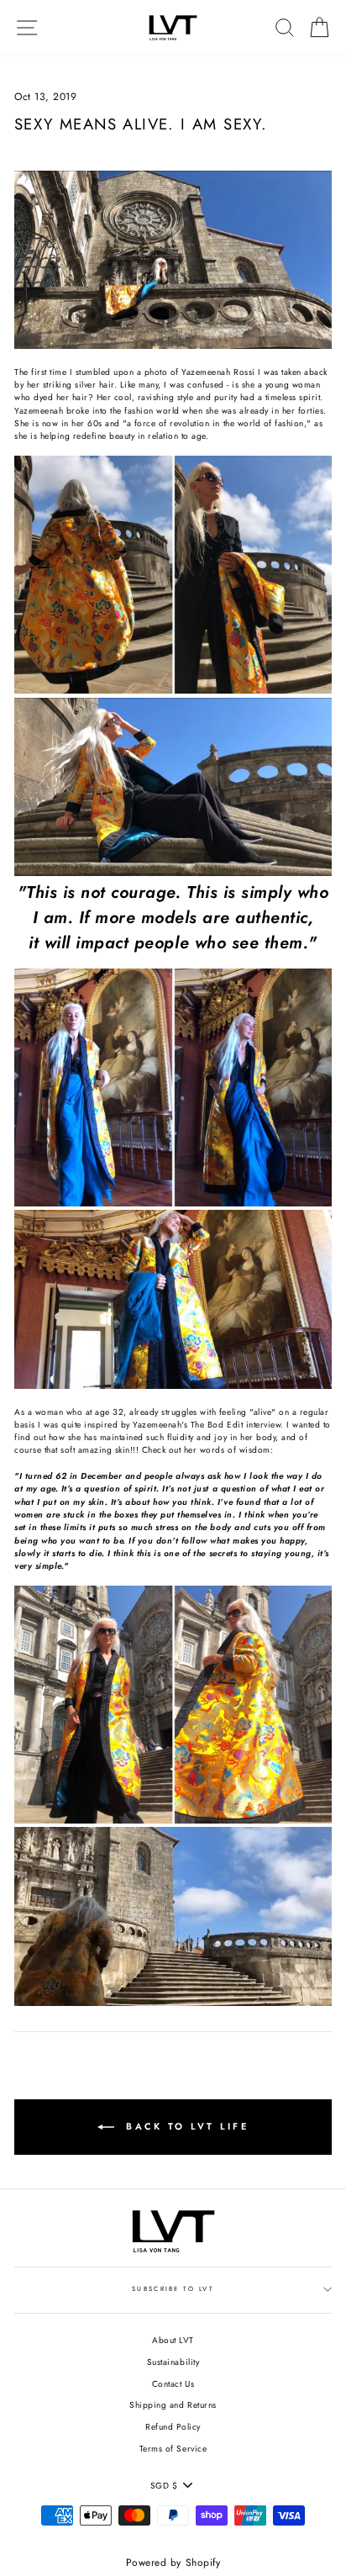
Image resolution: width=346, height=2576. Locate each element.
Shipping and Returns (173, 2405)
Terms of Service (173, 2449)
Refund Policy (173, 2427)
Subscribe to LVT (173, 2289)
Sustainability (173, 2362)
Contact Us (173, 2384)
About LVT (173, 2340)
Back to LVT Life (185, 2126)
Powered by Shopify (173, 2563)
